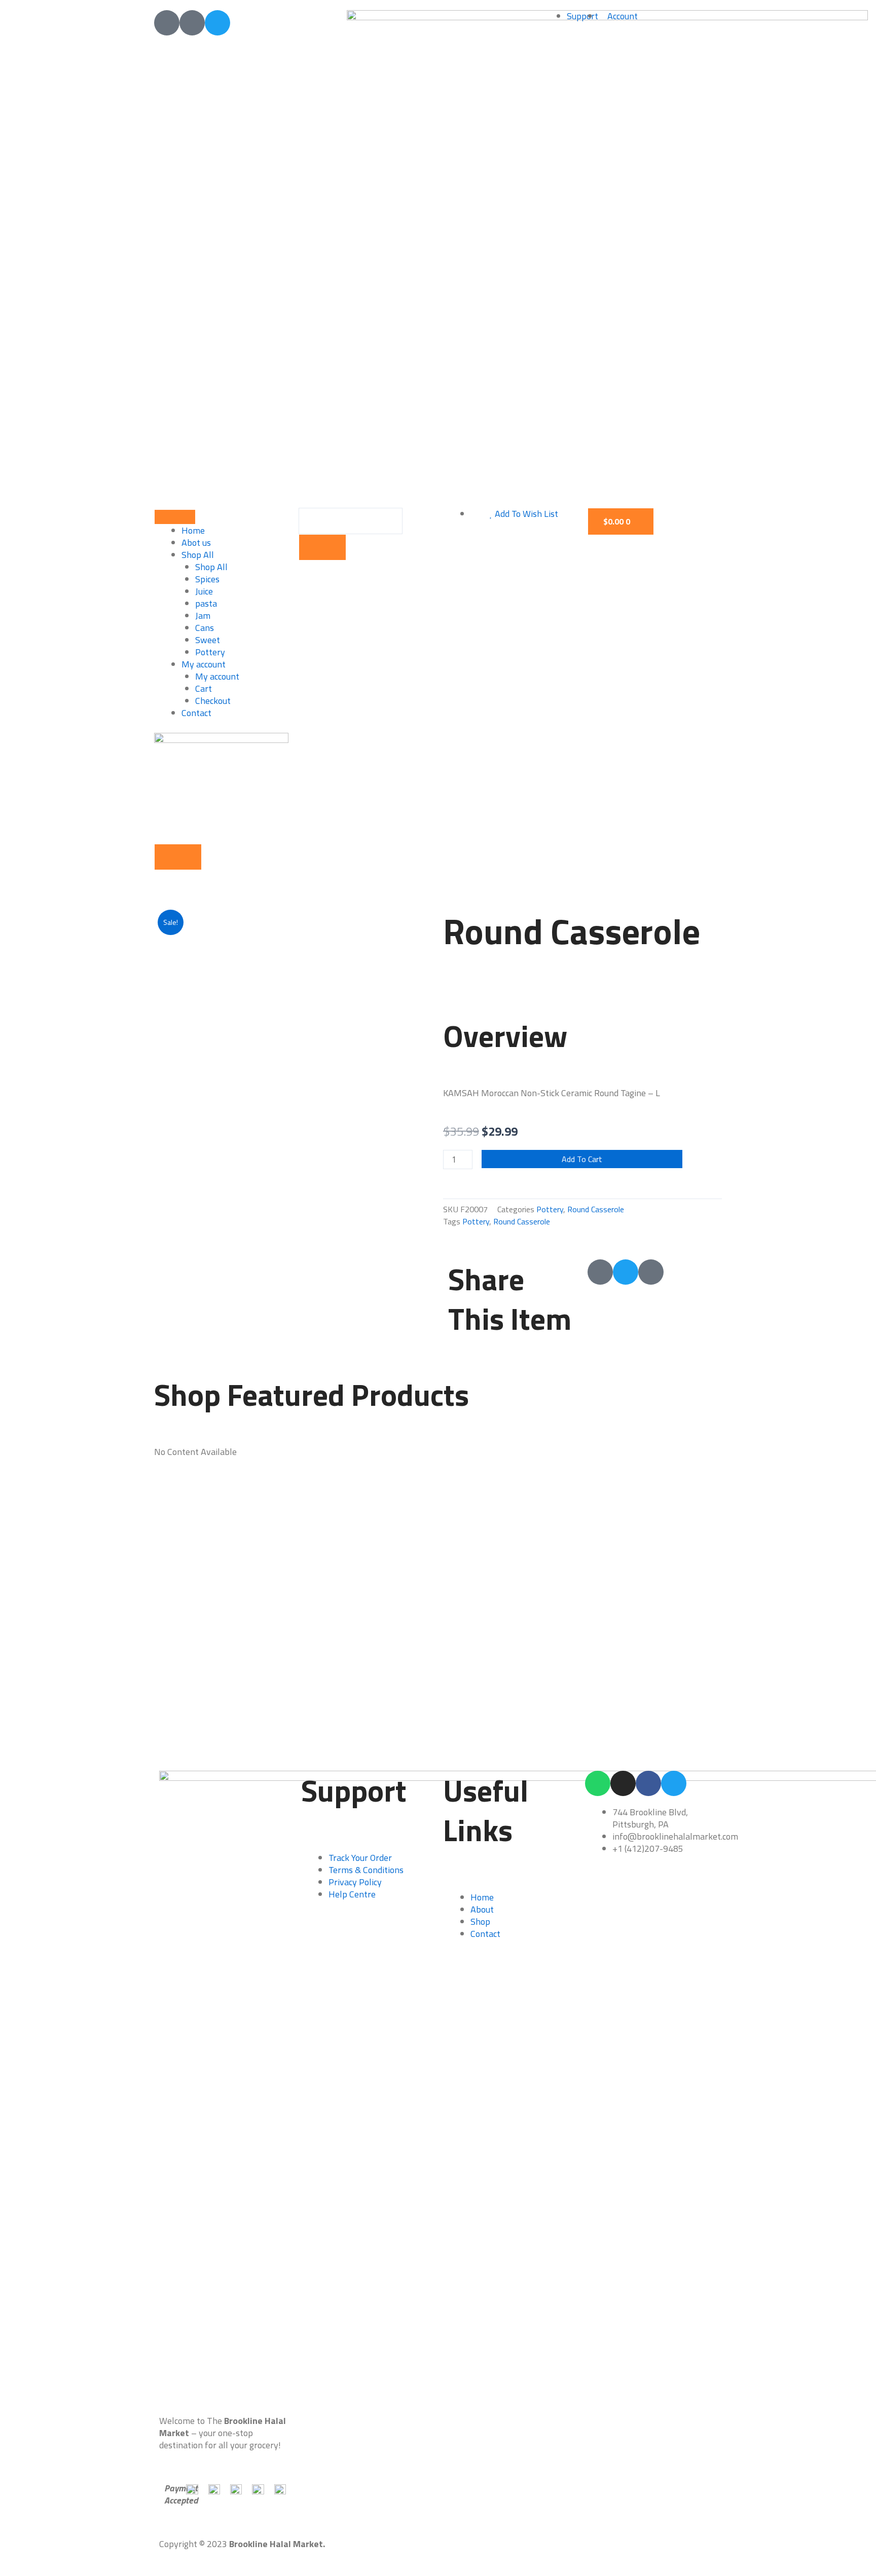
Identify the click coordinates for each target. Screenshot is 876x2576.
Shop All (198, 555)
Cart (204, 688)
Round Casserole (596, 1209)
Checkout (213, 701)
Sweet (208, 640)
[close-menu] (178, 857)
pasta (206, 603)
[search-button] (322, 547)
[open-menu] (175, 517)
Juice (204, 591)
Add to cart (582, 1159)
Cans (205, 628)
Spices (207, 579)
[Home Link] (221, 787)
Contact (196, 713)
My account (204, 664)
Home (193, 530)
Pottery (210, 652)
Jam (203, 615)
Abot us (196, 543)
